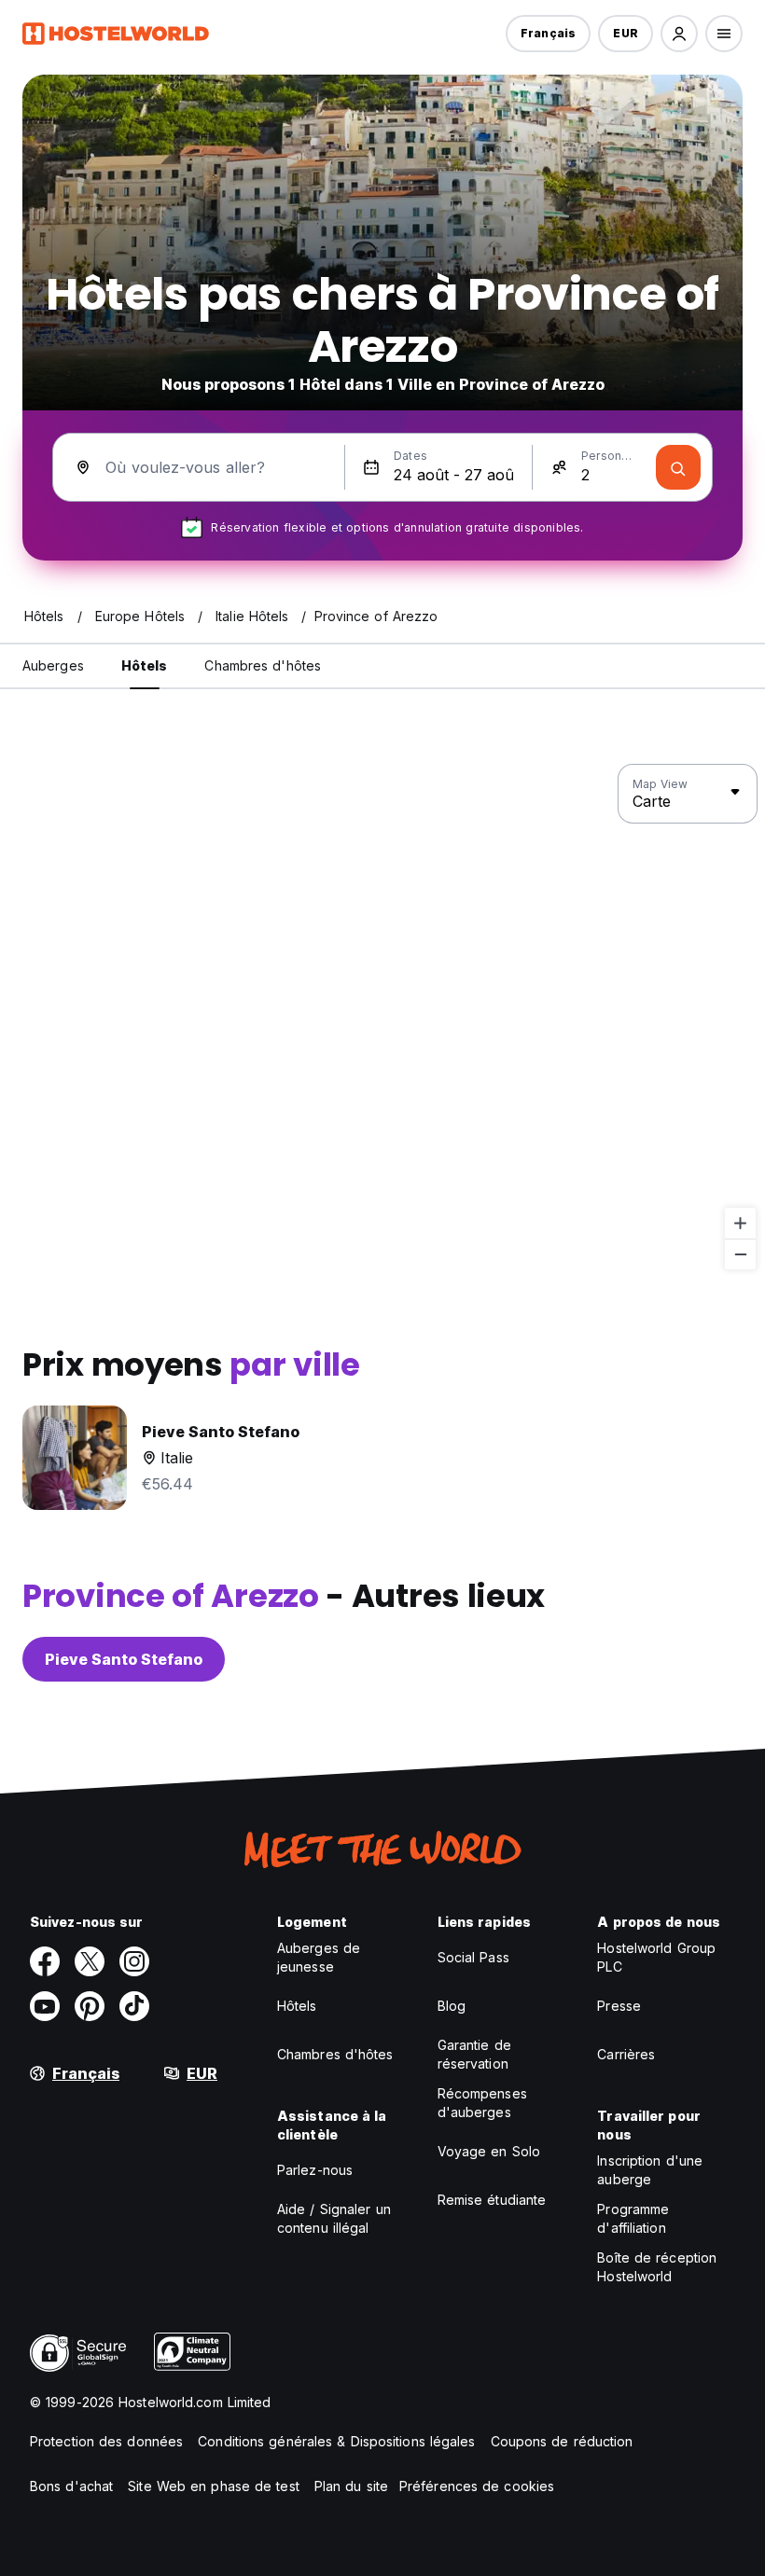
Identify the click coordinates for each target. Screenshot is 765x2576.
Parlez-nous (315, 2170)
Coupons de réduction (562, 2441)
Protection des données (106, 2441)
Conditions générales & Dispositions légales (336, 2441)
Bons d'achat (71, 2486)
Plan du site (351, 2486)
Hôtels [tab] (145, 665)
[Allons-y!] (678, 467)
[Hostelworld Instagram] (134, 1961)
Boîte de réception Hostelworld (657, 2267)
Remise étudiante (492, 2200)
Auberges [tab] (53, 665)
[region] (382, 1018)
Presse (619, 2006)
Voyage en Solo (489, 2151)
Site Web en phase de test (214, 2486)
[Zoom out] (740, 1254)
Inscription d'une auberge (650, 2170)
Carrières (626, 2054)
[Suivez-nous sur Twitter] (90, 1961)
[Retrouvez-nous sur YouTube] (45, 2006)
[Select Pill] (679, 34)
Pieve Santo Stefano (124, 1659)
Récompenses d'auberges (482, 2103)
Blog (452, 2006)
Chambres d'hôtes (335, 2054)
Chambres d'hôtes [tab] (263, 665)
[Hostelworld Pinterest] (90, 2006)
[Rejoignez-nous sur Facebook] (45, 1961)
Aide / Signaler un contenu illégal (334, 2218)
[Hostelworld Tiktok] (134, 2006)
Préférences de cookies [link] (477, 2486)
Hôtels (297, 2006)
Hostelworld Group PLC (656, 1957)
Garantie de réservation (474, 2054)
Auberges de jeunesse (319, 1957)
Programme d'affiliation (633, 2218)
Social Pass (473, 1957)
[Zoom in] (740, 1223)
